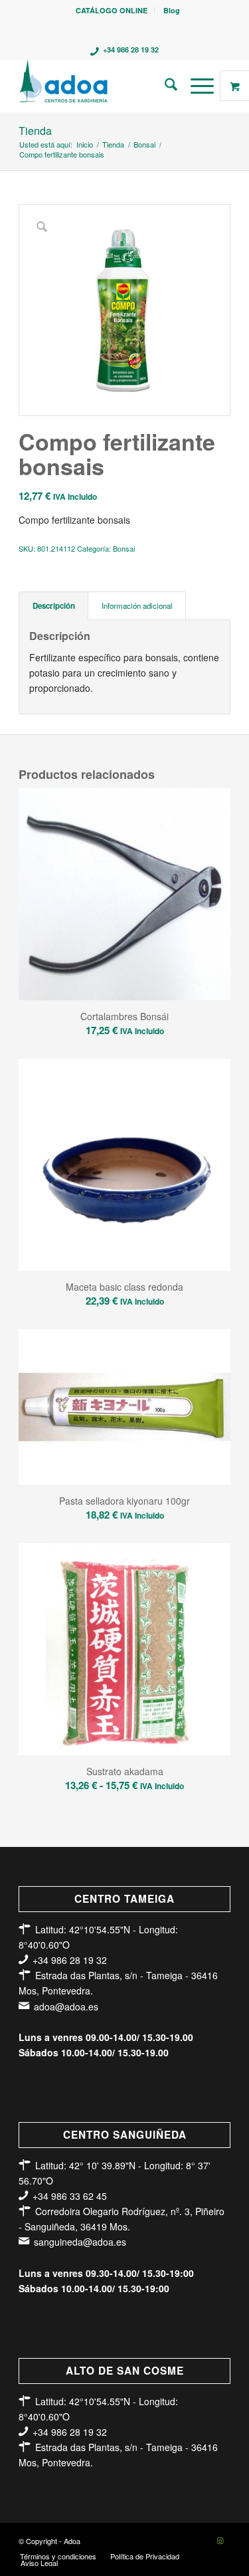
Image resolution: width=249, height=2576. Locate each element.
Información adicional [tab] (137, 605)
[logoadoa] (103, 86)
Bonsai (124, 548)
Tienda (35, 131)
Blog (172, 10)
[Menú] (196, 86)
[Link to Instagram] (220, 2540)
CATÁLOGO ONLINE (112, 10)
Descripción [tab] (54, 606)
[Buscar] (164, 86)
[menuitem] (112, 10)
